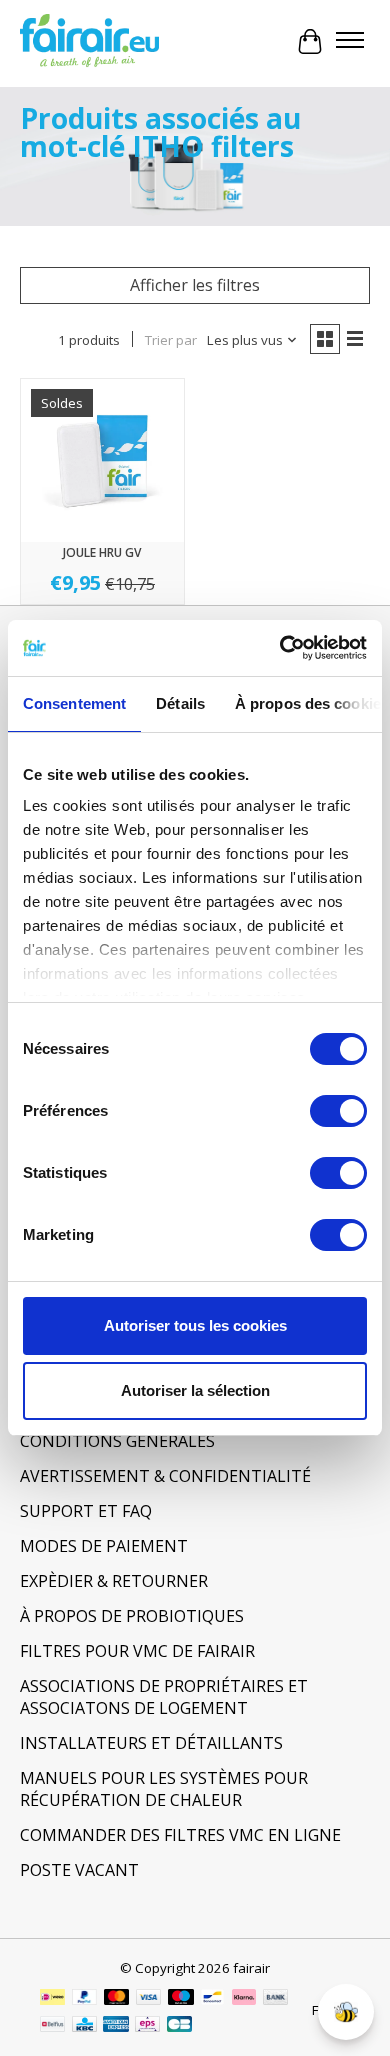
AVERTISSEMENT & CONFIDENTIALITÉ (165, 1476)
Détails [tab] (180, 703)
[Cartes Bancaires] (179, 2026)
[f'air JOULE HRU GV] (102, 460)
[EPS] (147, 2026)
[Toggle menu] (350, 42)
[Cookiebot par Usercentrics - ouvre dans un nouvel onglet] (280, 648)
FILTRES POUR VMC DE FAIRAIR (137, 1651)
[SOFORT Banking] (244, 1999)
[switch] (338, 1111)
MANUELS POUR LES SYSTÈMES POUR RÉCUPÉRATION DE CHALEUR (164, 1789)
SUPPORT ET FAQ (86, 1511)
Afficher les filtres (195, 285)
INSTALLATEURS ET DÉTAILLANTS (151, 1743)
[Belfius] (52, 2026)
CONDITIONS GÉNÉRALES (117, 1441)
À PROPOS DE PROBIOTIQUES (132, 1616)
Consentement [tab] (74, 703)
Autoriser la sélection (195, 1390)
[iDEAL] (52, 1999)
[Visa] (149, 1999)
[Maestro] (181, 1999)
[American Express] (116, 2026)
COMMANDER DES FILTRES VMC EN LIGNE (180, 1835)
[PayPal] (85, 1999)
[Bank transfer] (276, 1999)
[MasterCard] (117, 1999)
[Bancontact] (212, 1999)
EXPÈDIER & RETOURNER (114, 1581)
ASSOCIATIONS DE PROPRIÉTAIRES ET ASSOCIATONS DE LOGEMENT (164, 1697)
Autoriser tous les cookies (195, 1325)
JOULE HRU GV (102, 552)
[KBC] (84, 2026)
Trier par (171, 340)
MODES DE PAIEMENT (104, 1546)
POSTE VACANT (79, 1870)
